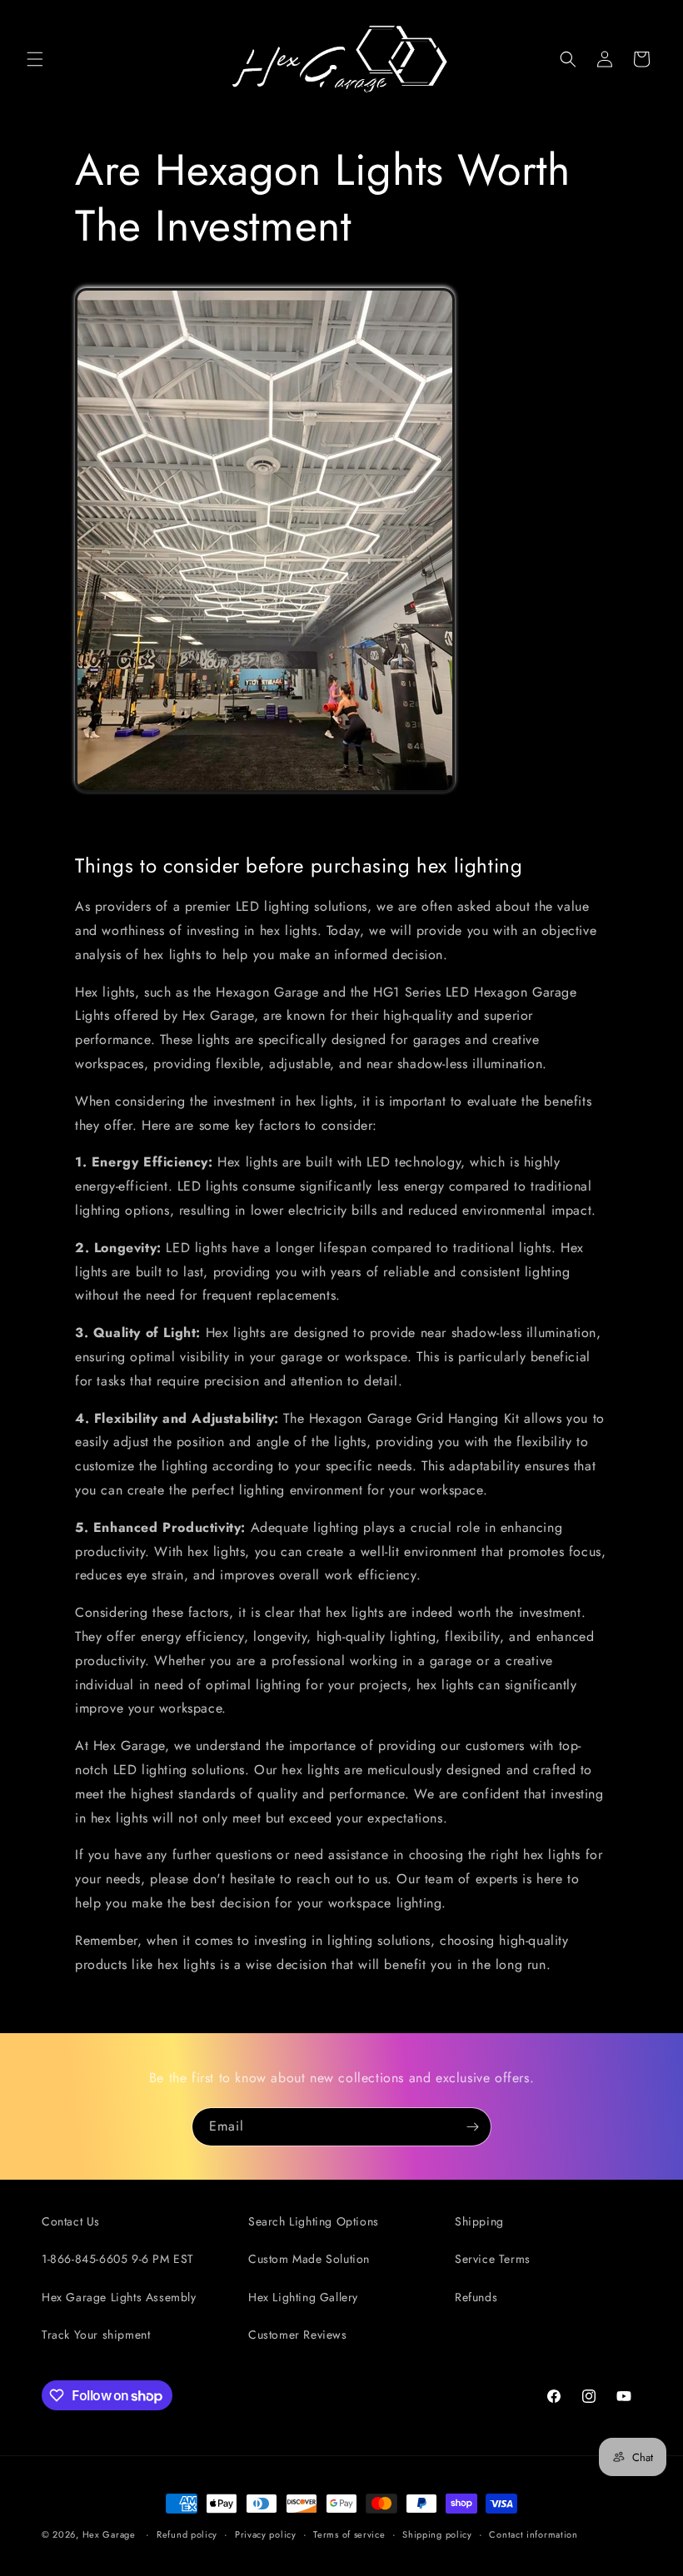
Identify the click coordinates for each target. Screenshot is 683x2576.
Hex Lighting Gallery (303, 2297)
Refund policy (187, 2534)
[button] (35, 59)
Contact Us (71, 2221)
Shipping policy (437, 2534)
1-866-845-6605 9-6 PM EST (118, 2259)
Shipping (479, 2221)
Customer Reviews (298, 2335)
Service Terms (493, 2259)
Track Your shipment (96, 2335)
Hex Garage (109, 2534)
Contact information (533, 2534)
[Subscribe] (472, 2127)
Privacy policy (266, 2534)
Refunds (476, 2297)
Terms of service (349, 2534)
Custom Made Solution (309, 2259)
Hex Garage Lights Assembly (119, 2297)
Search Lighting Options (314, 2221)
